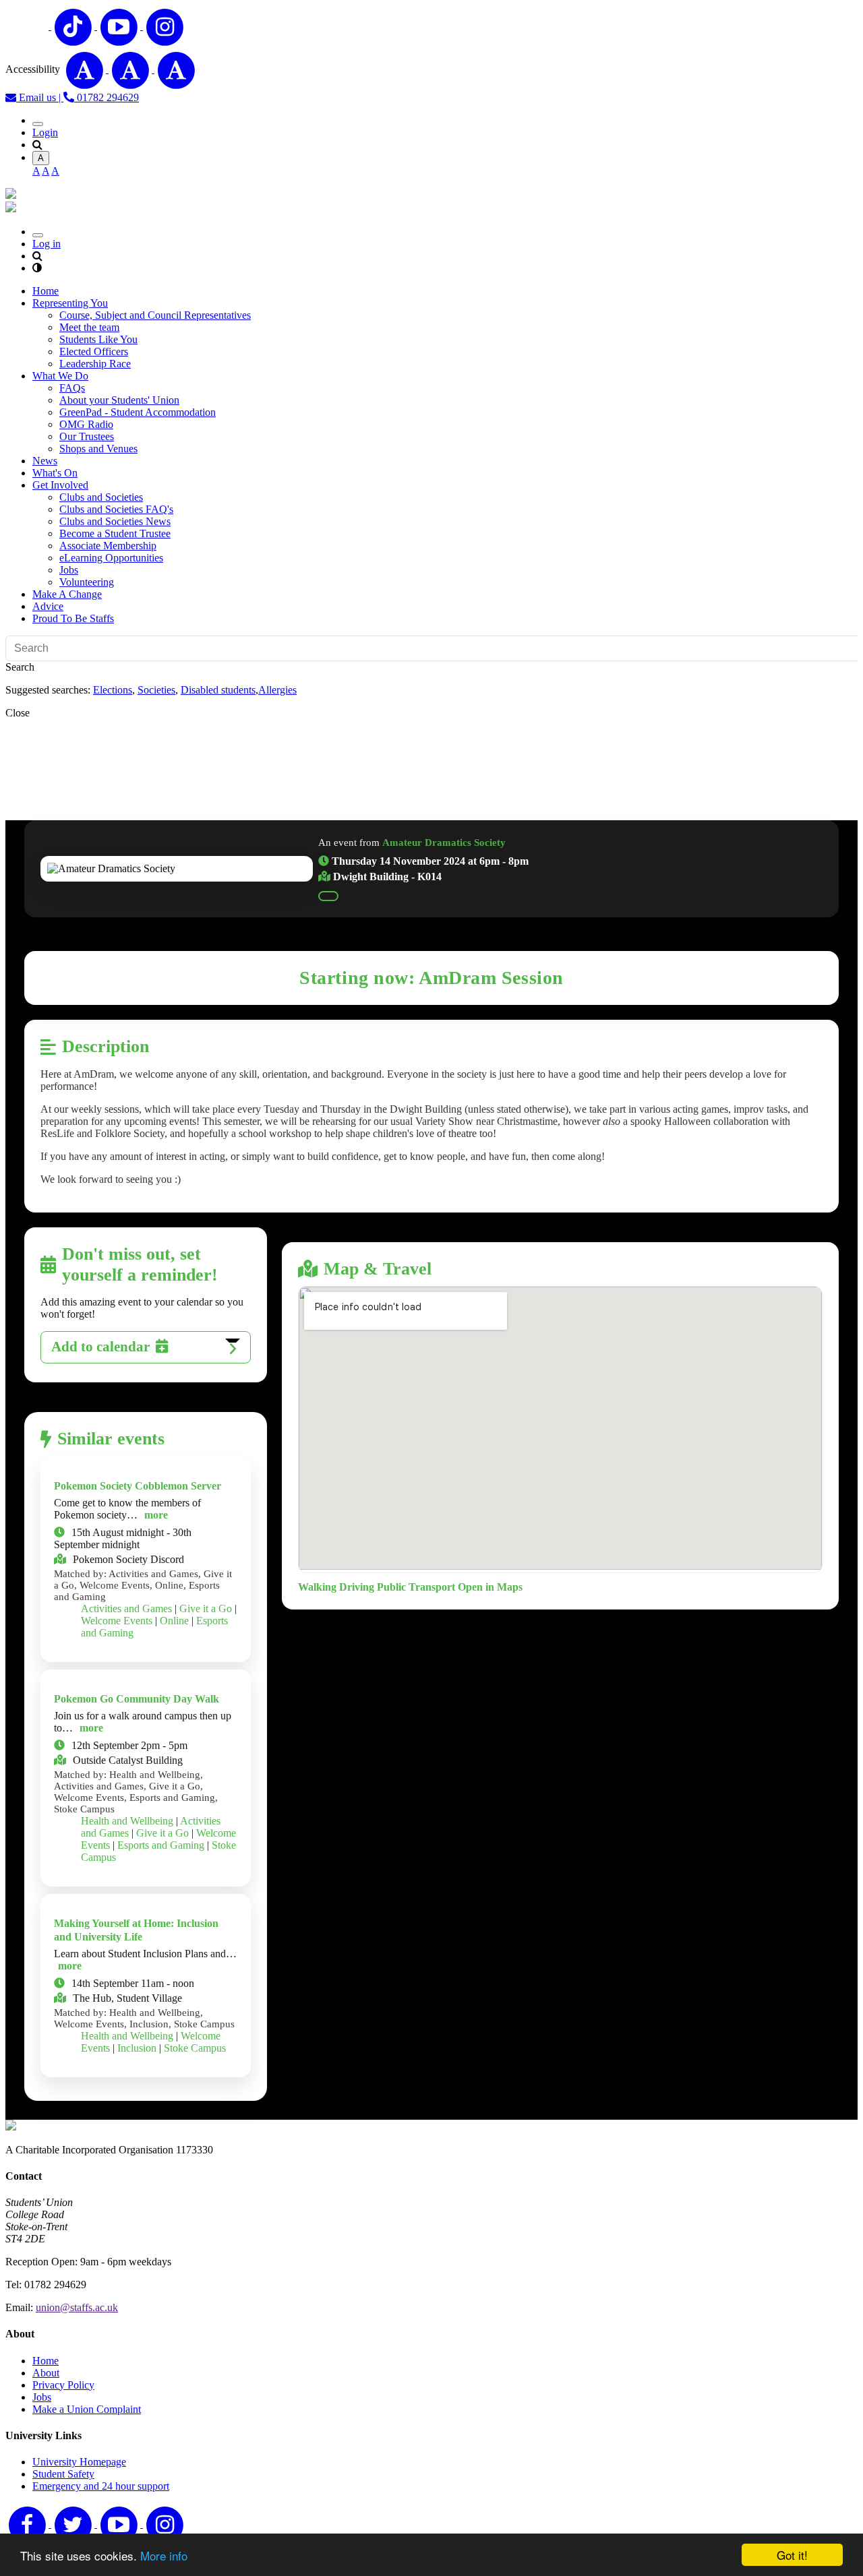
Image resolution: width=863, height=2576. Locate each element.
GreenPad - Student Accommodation (138, 412)
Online (174, 1621)
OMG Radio (86, 424)
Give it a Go (206, 1608)
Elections (113, 690)
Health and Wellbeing (127, 1821)
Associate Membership (108, 546)
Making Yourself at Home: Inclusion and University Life (136, 1930)
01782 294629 (107, 97)
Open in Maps (490, 1587)
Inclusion (137, 2048)
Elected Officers (94, 351)
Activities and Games (126, 1608)
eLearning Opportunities (111, 558)
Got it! (792, 2555)
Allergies (277, 690)
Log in (47, 244)
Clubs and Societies (101, 497)
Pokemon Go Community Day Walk (137, 1699)
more (156, 1515)
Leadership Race (95, 364)
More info (164, 2555)
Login (45, 132)
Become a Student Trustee (115, 533)
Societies (156, 690)
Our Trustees (87, 436)
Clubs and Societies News (115, 521)
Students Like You (98, 339)
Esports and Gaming (161, 1845)
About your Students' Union (119, 400)
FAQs (72, 388)
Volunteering (87, 582)
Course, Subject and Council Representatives (155, 315)
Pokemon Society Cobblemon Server (138, 1486)
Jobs (69, 570)
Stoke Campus (195, 2048)
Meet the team (89, 327)
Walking (317, 1587)
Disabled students (218, 690)
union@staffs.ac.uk (77, 2307)
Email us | (40, 97)
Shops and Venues (98, 449)
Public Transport (416, 1587)
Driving (357, 1587)
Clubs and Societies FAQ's (116, 509)
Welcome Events (117, 1621)
